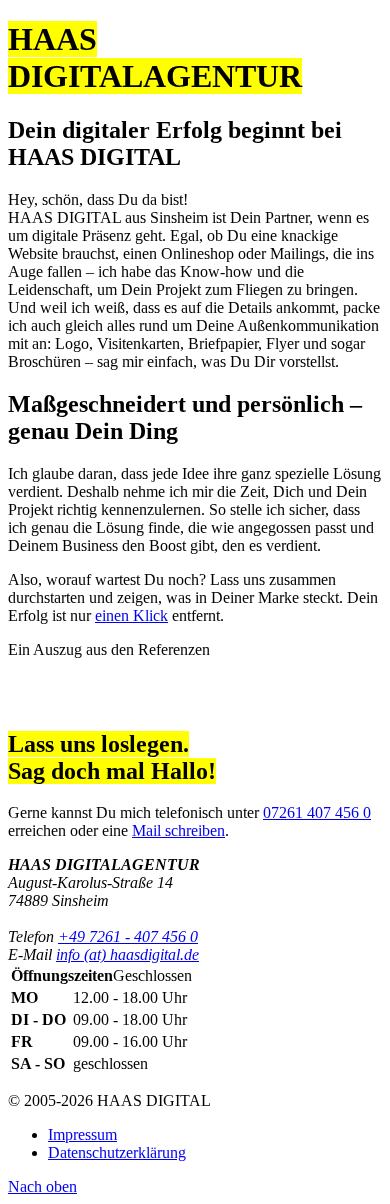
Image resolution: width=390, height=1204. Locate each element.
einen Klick (131, 615)
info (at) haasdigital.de (127, 954)
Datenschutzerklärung (117, 1152)
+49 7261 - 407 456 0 (128, 936)
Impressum (82, 1134)
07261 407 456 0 (317, 812)
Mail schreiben (178, 830)
